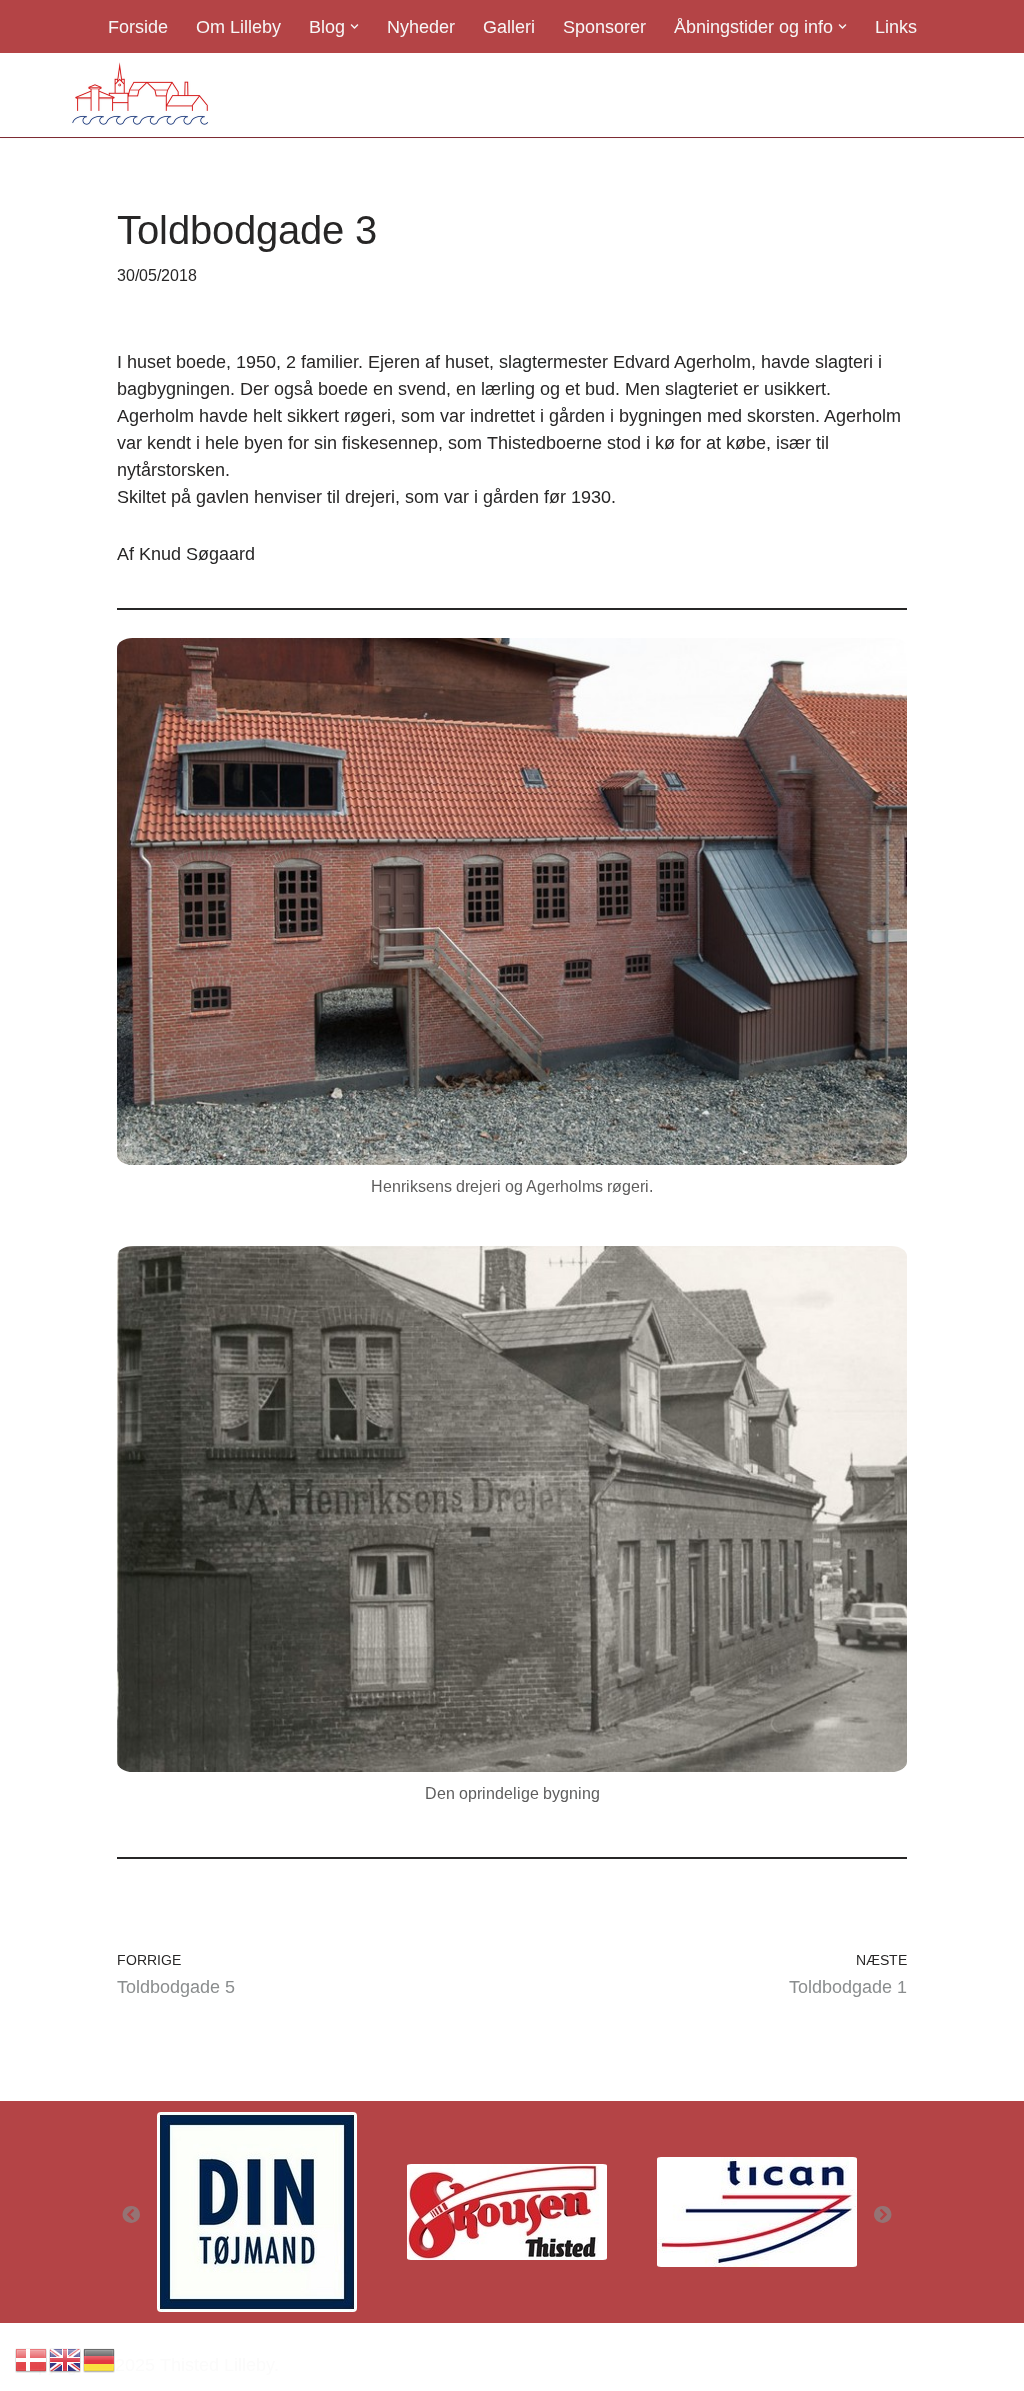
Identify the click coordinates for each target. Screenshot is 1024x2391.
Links (896, 27)
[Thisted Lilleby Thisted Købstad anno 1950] (140, 95)
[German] (100, 2359)
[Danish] (32, 2359)
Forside (138, 27)
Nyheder (421, 27)
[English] (66, 2359)
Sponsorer (604, 27)
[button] (354, 26)
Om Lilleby (238, 27)
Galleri (509, 27)
